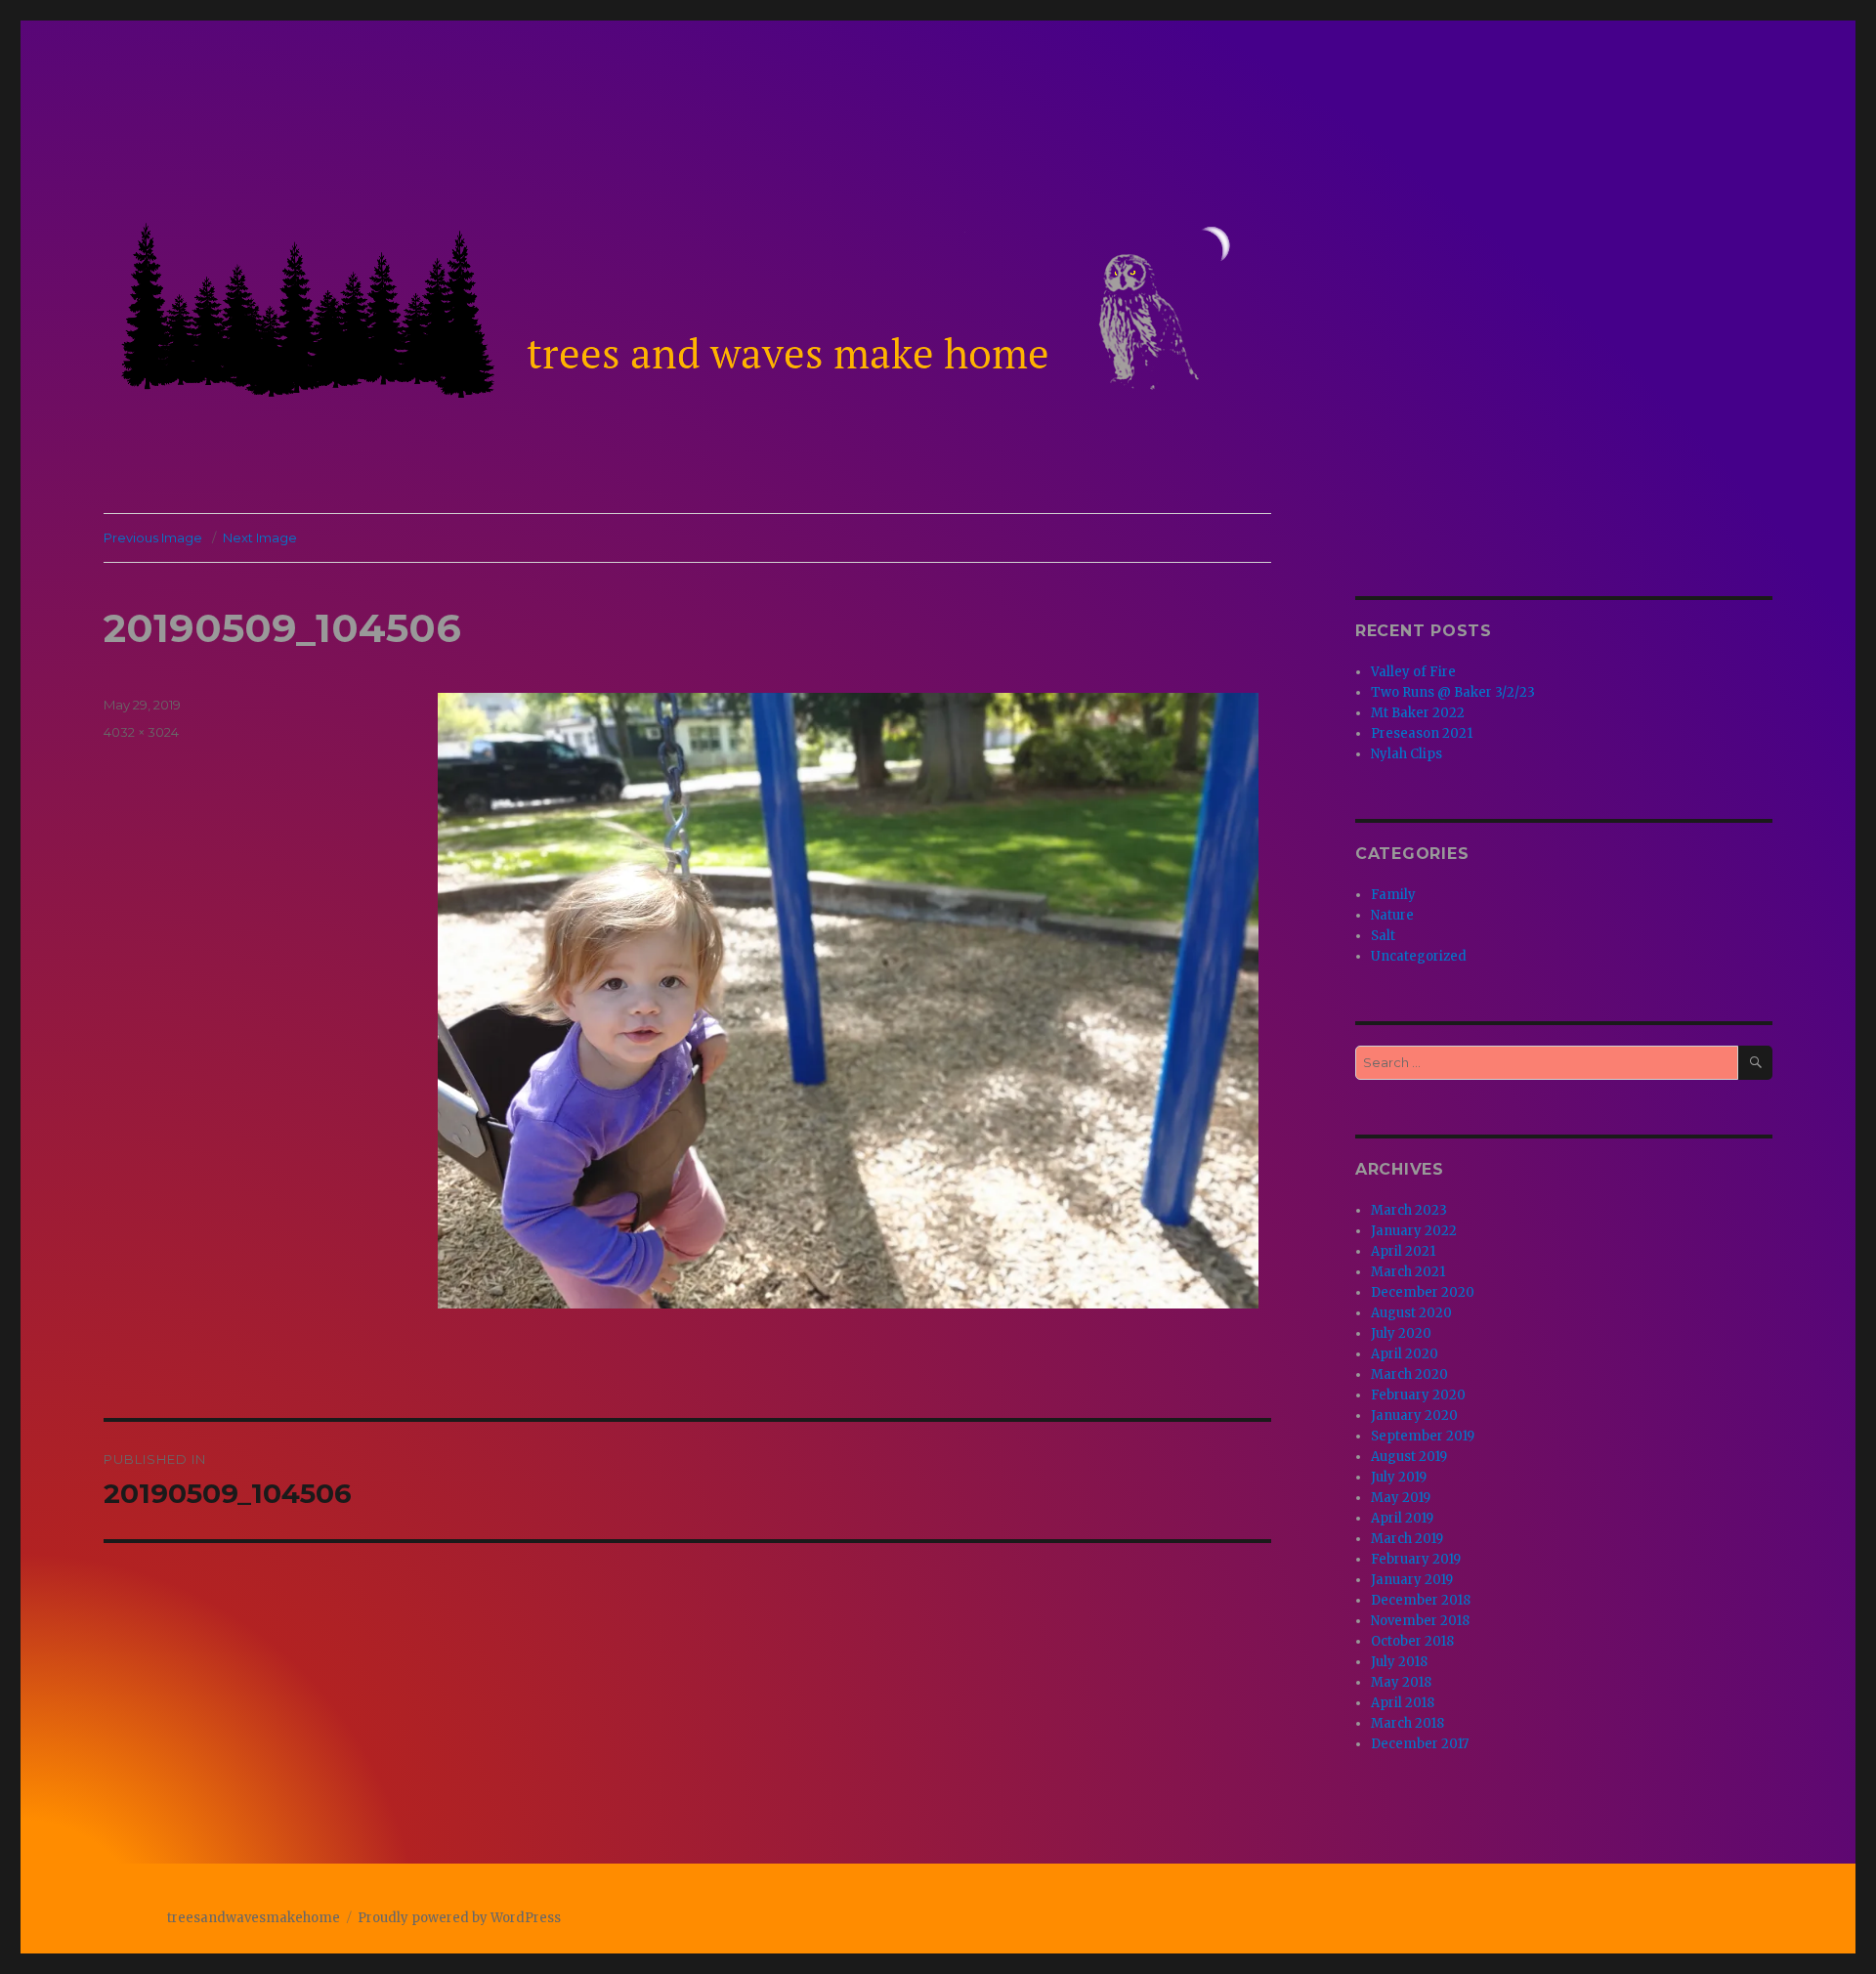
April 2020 (1405, 1354)
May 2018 (1401, 1682)
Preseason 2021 (1422, 733)
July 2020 (1401, 1333)
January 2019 (1412, 1580)
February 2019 (1416, 1559)
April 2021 (1403, 1251)
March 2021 (1408, 1272)
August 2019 (1409, 1457)
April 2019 (1402, 1518)
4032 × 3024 (141, 732)
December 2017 (1420, 1744)
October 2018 (1412, 1641)
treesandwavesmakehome (254, 1918)
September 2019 (1423, 1436)
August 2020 (1411, 1313)
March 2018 (1407, 1723)
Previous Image (153, 537)
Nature (1392, 915)
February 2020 (1418, 1395)
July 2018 (1399, 1662)
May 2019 (1401, 1498)
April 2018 (1403, 1703)
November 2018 (1420, 1621)
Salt (1383, 936)
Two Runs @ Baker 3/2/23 (1453, 692)
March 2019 (1407, 1539)
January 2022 (1414, 1231)
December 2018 (1421, 1600)
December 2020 (1423, 1292)
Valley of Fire (1413, 672)
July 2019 (1399, 1477)
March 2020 (1409, 1374)
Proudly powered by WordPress (459, 1918)
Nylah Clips (1407, 754)
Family (1393, 895)
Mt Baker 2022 (1418, 713)
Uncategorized (1419, 956)
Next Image (260, 537)
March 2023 (1409, 1210)
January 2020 (1414, 1416)
